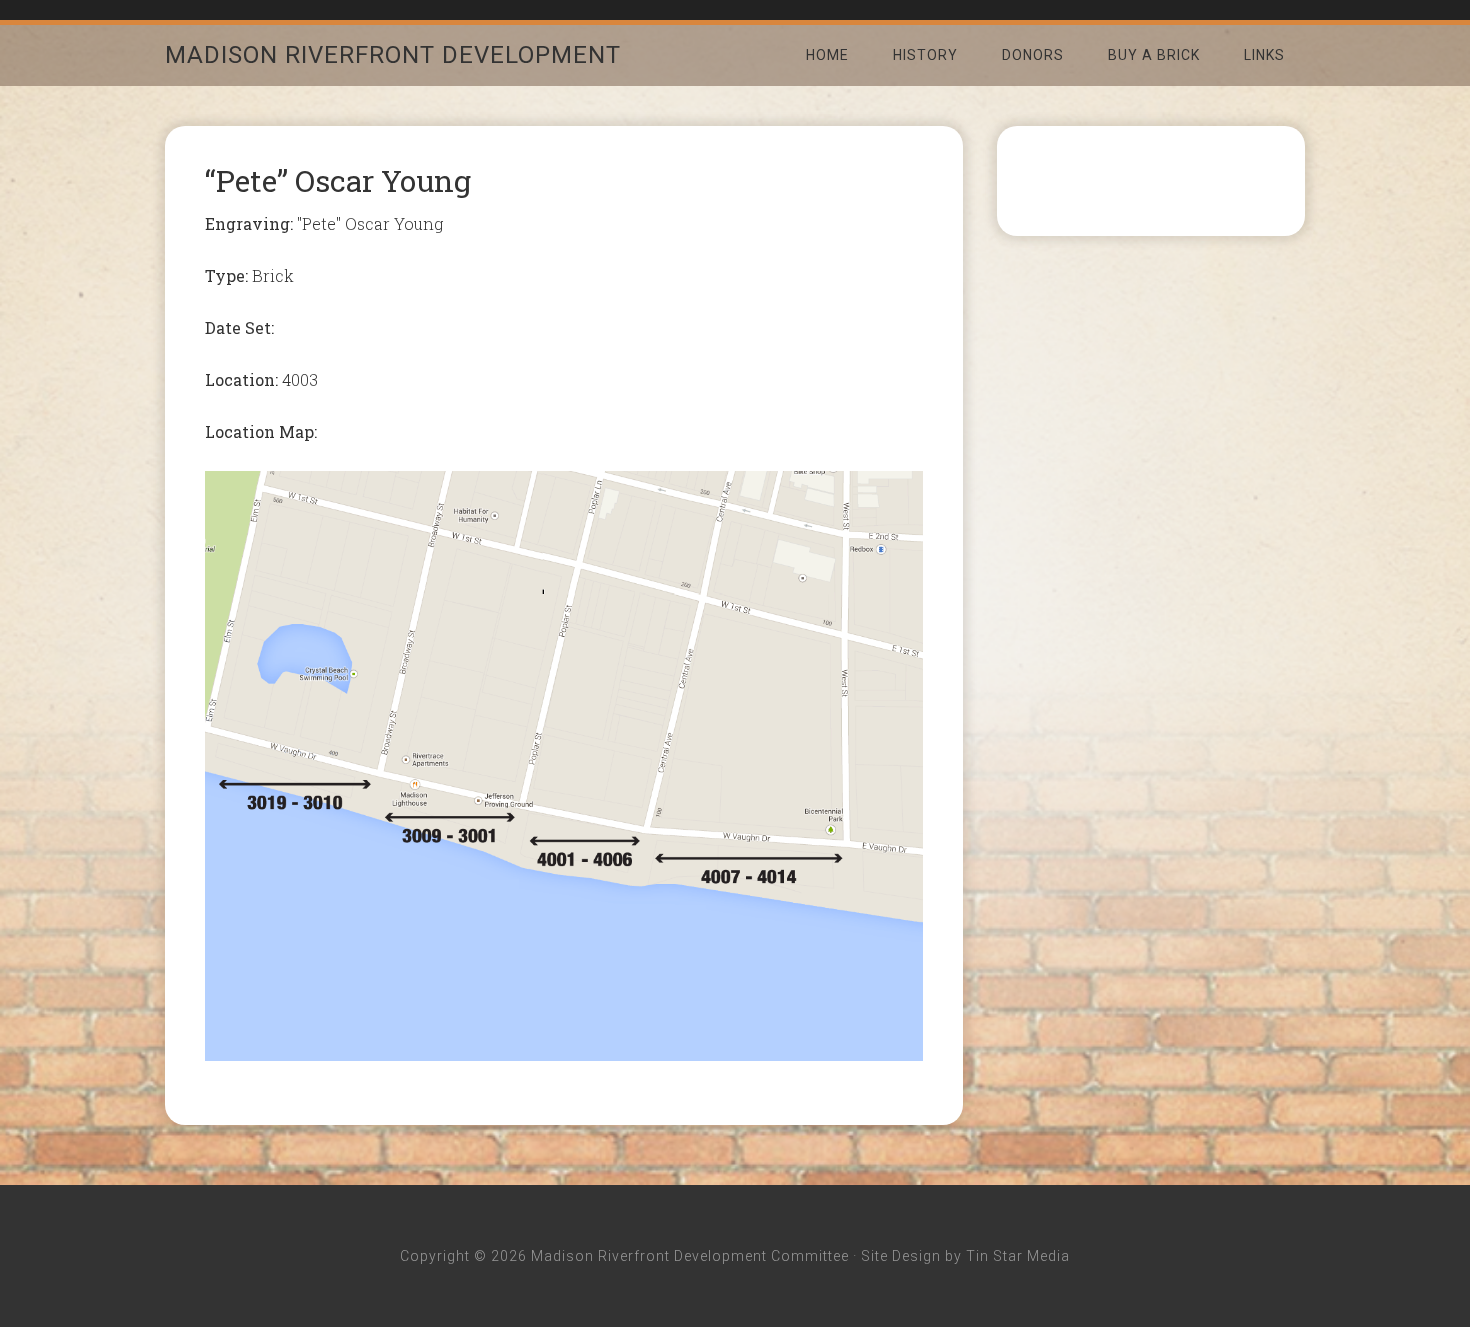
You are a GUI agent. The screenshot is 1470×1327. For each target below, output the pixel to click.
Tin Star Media (1018, 1256)
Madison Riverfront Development (393, 55)
